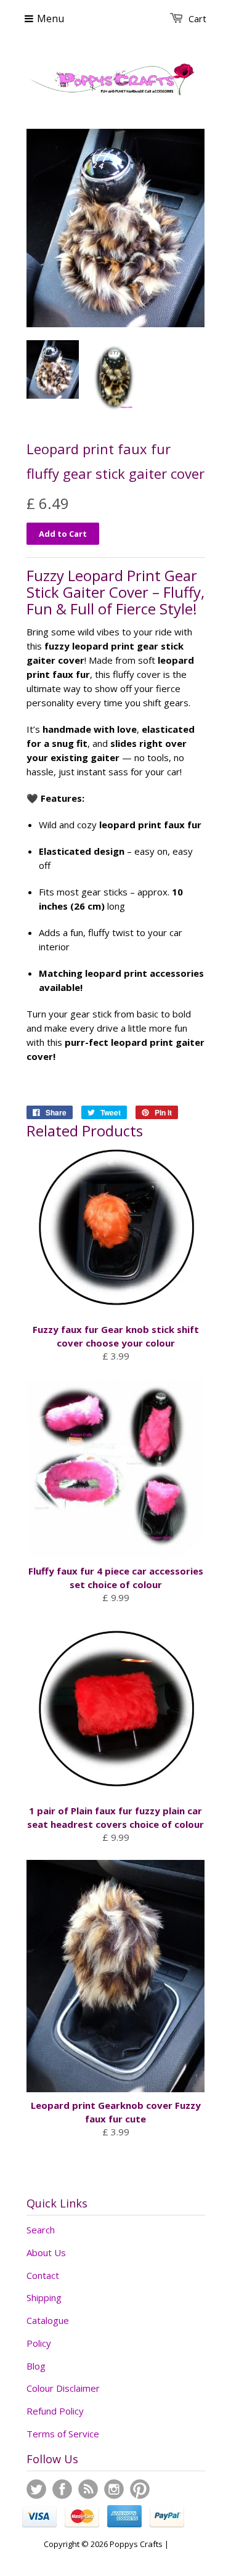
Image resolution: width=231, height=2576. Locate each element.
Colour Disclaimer (63, 2388)
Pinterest (140, 2489)
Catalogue (48, 2320)
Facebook (62, 2489)
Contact (43, 2275)
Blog (36, 2366)
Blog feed (88, 2489)
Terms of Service (63, 2434)
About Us (46, 2252)
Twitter (36, 2489)
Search (41, 2230)
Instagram (114, 2489)
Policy (39, 2343)
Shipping (44, 2297)
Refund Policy (55, 2411)
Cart (197, 18)
